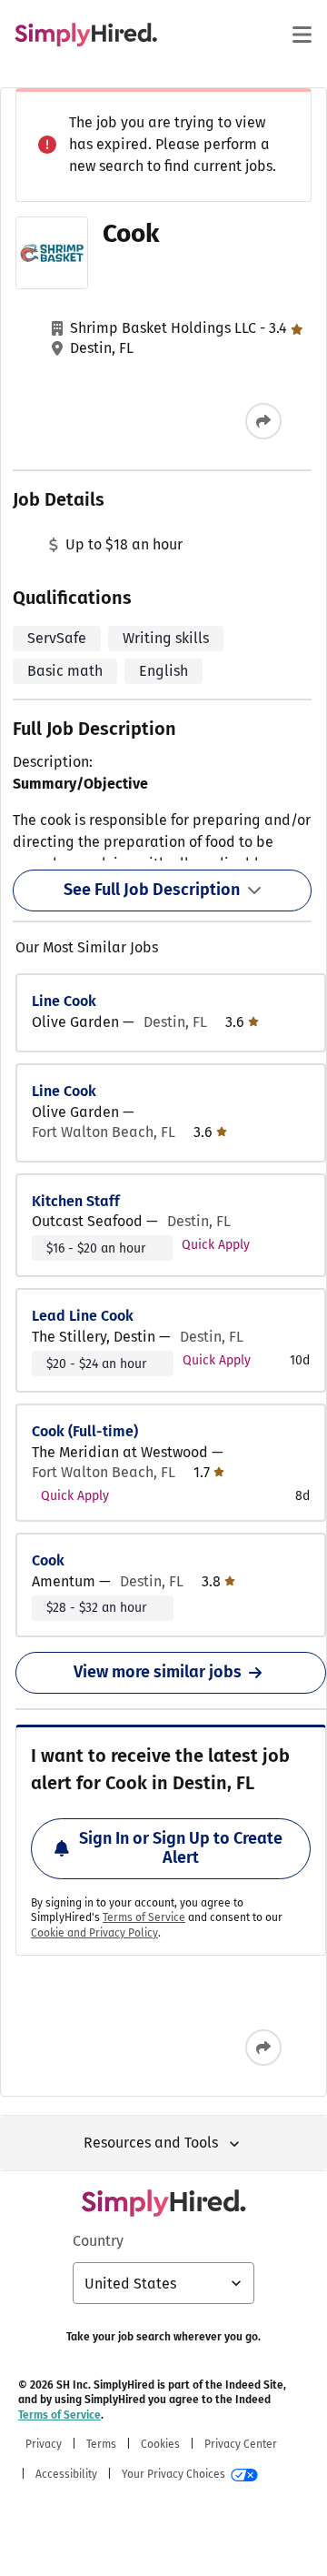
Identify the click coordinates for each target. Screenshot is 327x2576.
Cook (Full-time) (85, 1431)
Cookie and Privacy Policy (94, 1933)
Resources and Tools (151, 2143)
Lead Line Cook (83, 1316)
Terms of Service (144, 1917)
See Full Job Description (152, 890)
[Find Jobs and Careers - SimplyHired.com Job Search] (86, 35)
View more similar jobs (158, 1672)
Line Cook (64, 1001)
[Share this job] (263, 421)
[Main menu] (302, 35)
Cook (48, 1560)
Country (98, 2241)
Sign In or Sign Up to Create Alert (181, 1848)
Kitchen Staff (76, 1201)
